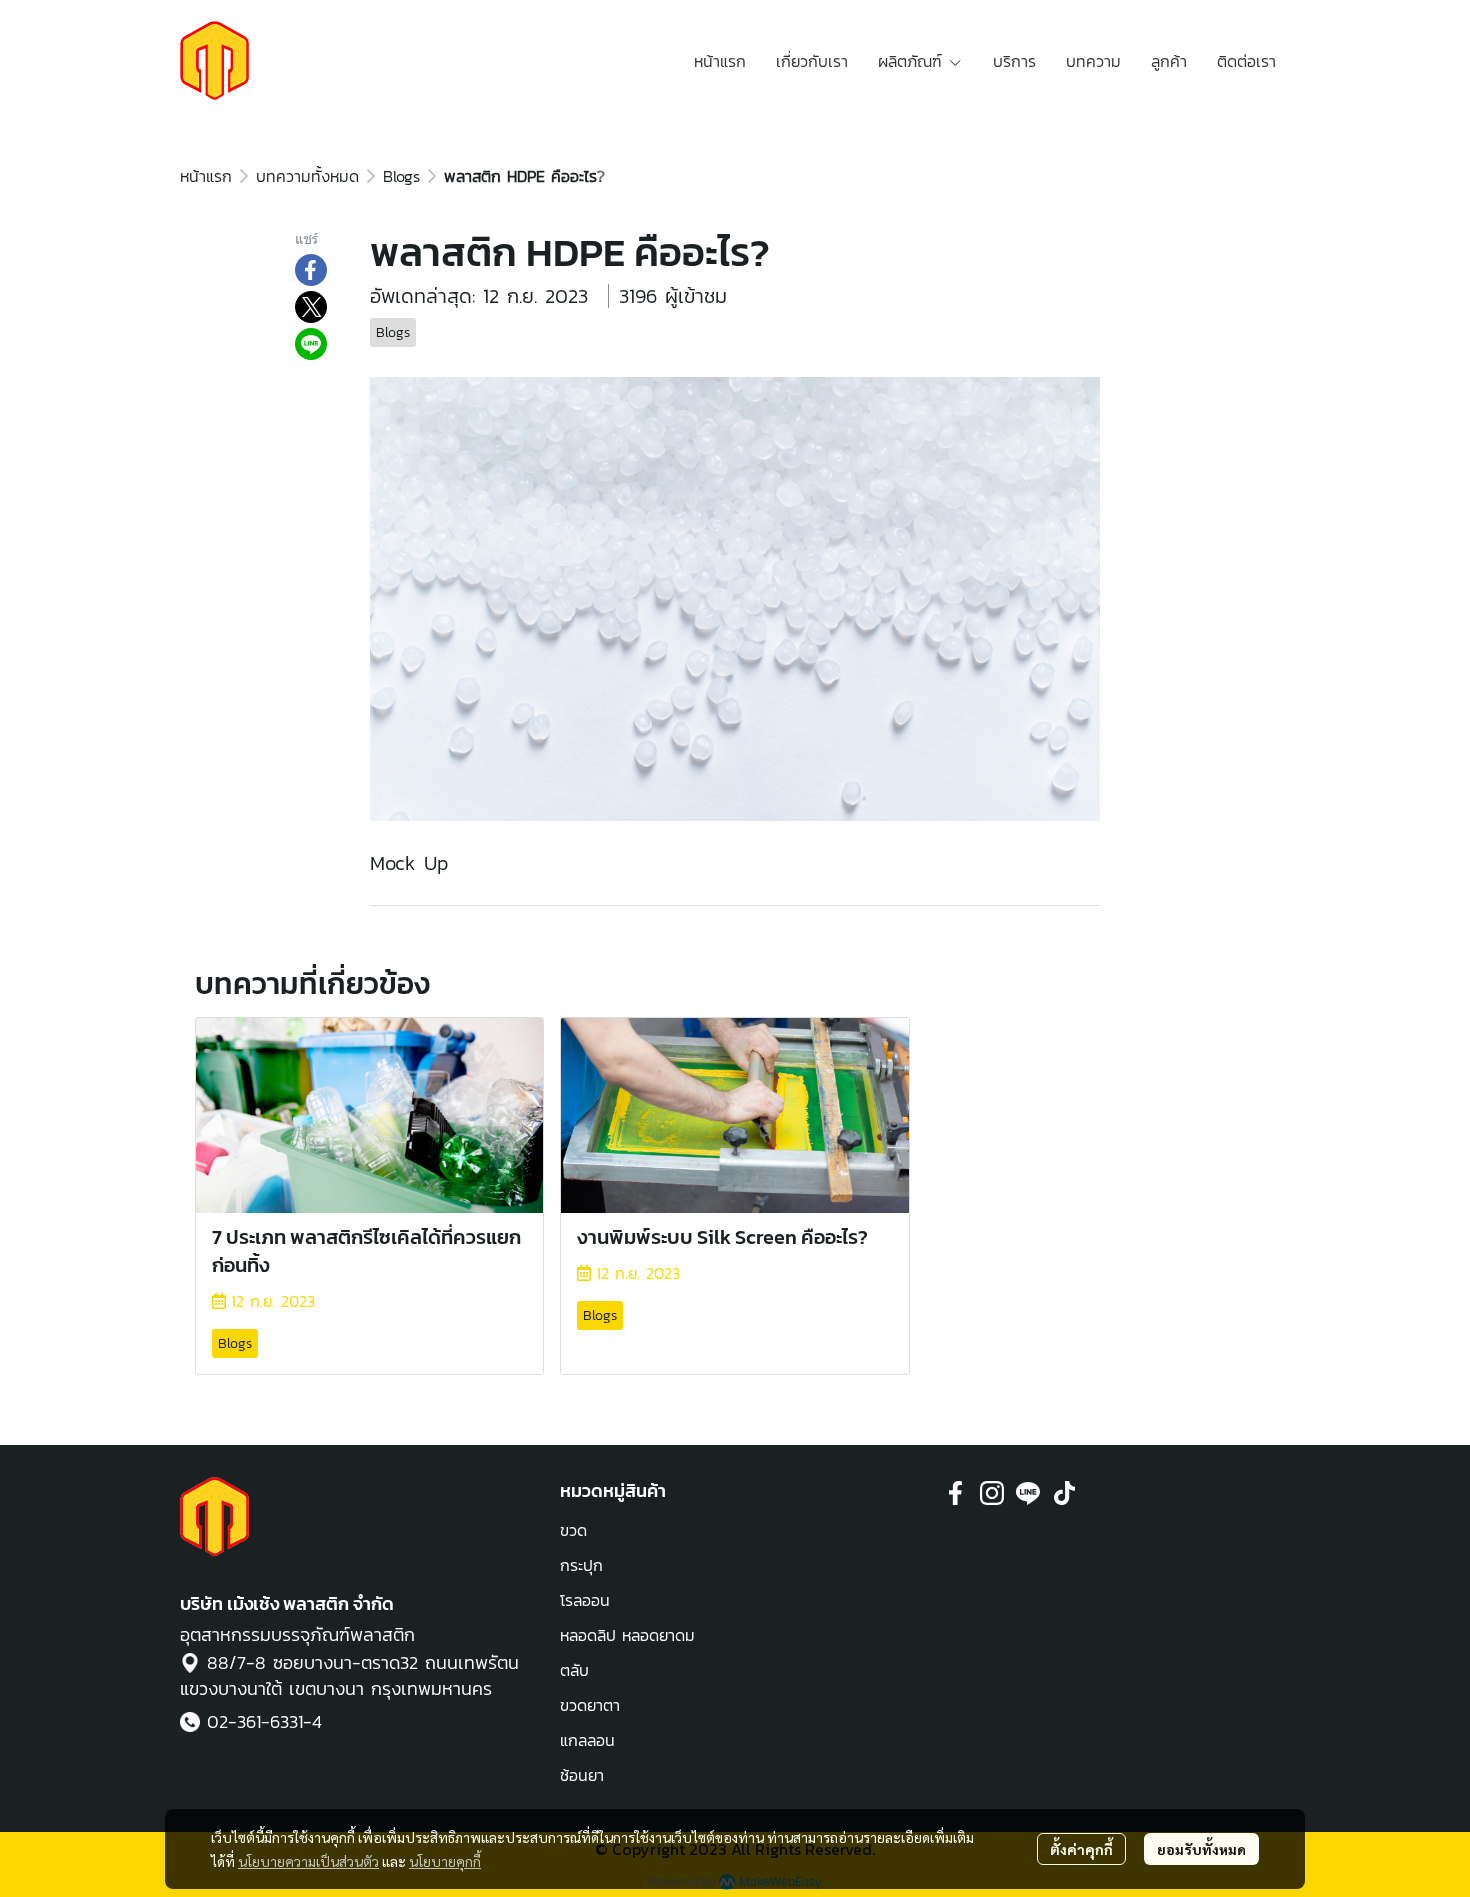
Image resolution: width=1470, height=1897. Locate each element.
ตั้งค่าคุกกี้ (1081, 1849)
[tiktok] (1064, 1493)
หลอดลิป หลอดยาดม (627, 1635)
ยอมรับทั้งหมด (1201, 1849)
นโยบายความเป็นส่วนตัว (308, 1861)
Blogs (401, 176)
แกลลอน (587, 1740)
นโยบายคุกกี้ (445, 1861)
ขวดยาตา (590, 1705)
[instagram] (992, 1493)
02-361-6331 (255, 1721)
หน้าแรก (206, 176)
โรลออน (585, 1600)
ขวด (573, 1530)
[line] (1028, 1493)
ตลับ (574, 1670)
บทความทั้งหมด (307, 176)
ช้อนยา (582, 1775)
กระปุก (581, 1565)
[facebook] (956, 1493)
